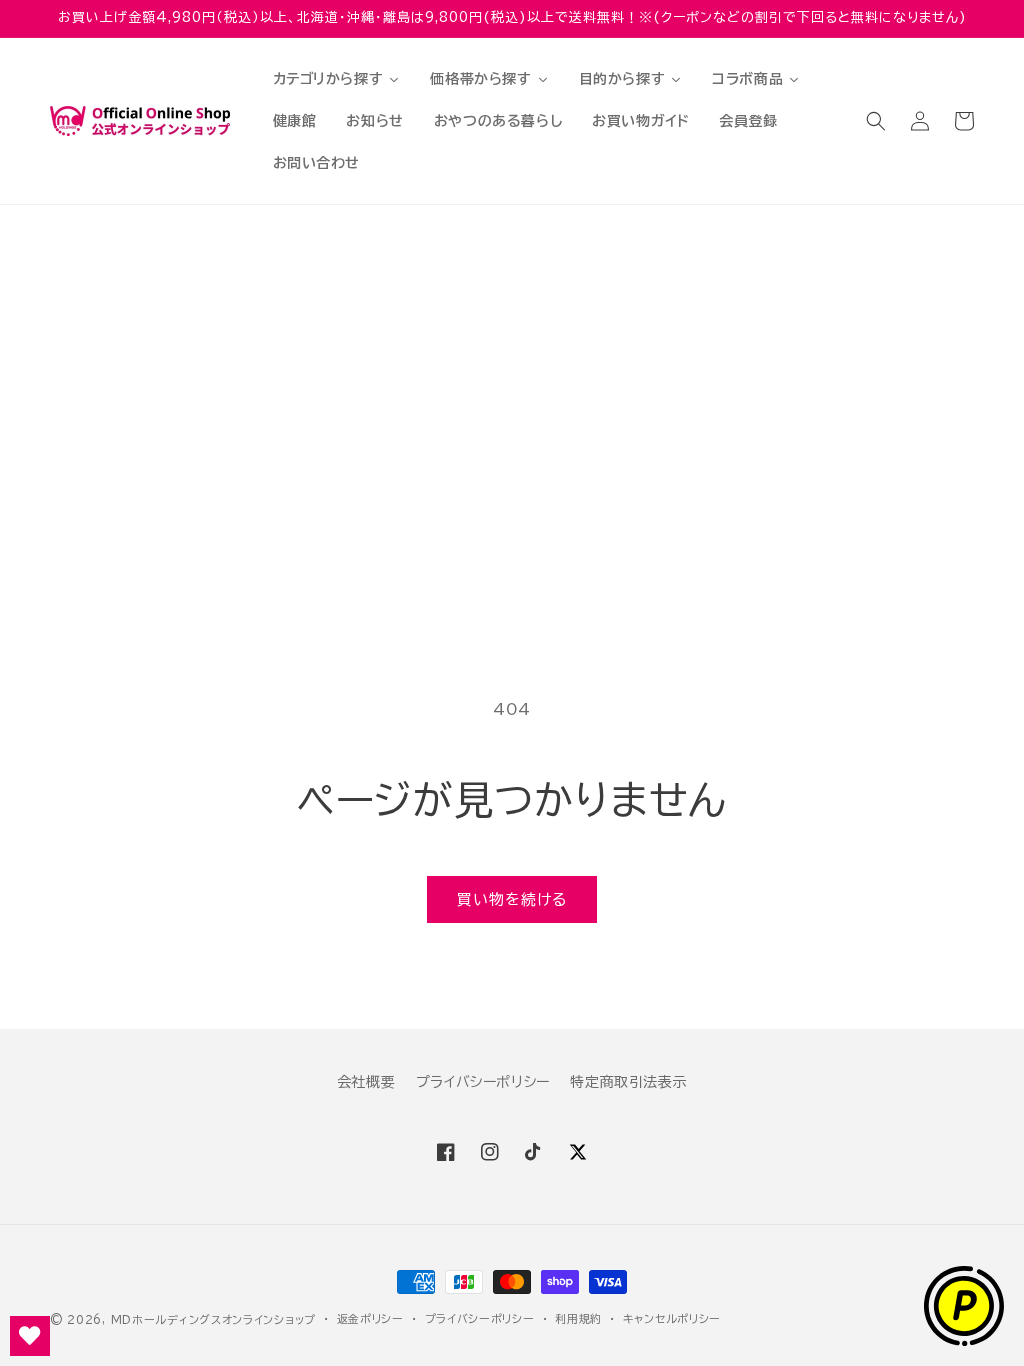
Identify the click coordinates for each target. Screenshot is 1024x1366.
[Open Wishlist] (30, 1336)
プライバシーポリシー (483, 1082)
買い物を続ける (512, 899)
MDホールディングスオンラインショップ (213, 1319)
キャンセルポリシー (672, 1318)
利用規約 (578, 1318)
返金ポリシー (370, 1318)
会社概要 (366, 1082)
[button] (876, 121)
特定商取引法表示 (628, 1082)
